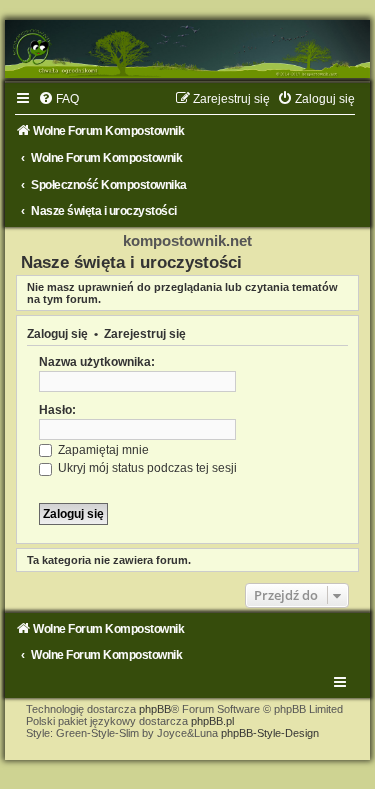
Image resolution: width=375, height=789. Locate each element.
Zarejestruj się (145, 334)
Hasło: (57, 410)
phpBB (155, 709)
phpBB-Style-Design (270, 733)
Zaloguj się (57, 334)
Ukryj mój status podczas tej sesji (146, 468)
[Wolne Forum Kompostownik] (187, 49)
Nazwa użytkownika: (97, 362)
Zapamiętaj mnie (102, 450)
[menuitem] (58, 99)
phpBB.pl (212, 721)
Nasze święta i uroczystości (131, 262)
